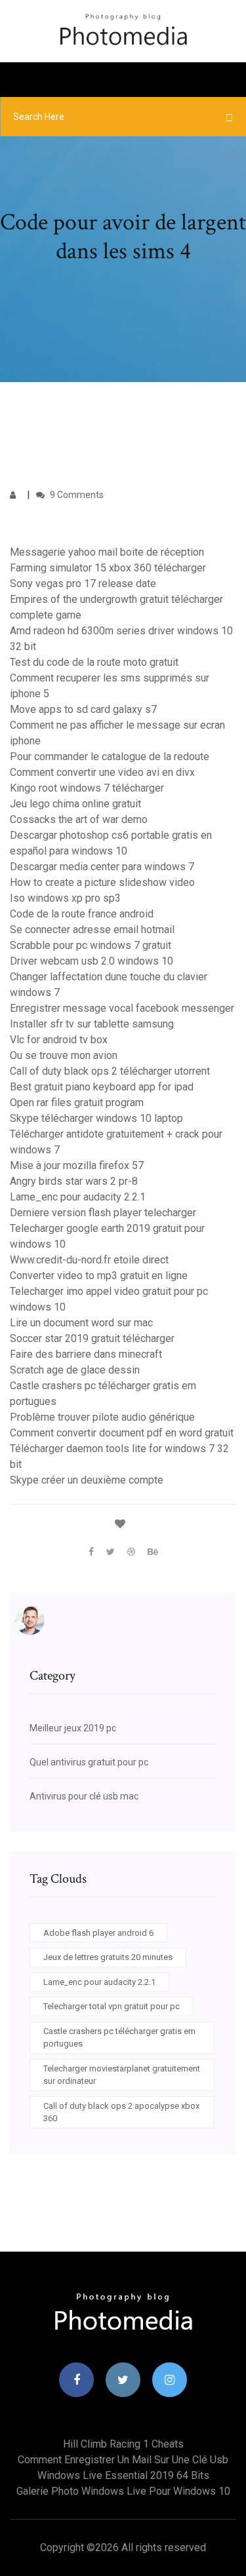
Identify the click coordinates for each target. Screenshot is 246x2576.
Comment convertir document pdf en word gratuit (122, 1433)
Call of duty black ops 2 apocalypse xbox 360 (121, 2112)
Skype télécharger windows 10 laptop (96, 1118)
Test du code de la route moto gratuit (94, 662)
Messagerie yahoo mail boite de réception (107, 552)
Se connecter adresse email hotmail (92, 930)
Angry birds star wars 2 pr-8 (74, 1181)
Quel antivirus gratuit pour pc (89, 1762)
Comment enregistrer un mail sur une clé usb (123, 2460)
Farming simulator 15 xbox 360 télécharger (108, 568)
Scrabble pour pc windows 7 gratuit (91, 945)
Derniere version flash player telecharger (103, 1213)
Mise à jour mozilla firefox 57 (77, 1165)
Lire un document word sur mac (81, 1323)
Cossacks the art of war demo (79, 819)
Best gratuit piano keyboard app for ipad (102, 1087)
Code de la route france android (82, 914)
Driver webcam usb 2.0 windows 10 (92, 961)
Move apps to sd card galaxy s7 (83, 709)
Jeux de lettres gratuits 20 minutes (108, 1957)
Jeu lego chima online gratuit (75, 804)
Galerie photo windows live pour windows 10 (123, 2491)
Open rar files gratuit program (77, 1103)
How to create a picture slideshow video (102, 882)
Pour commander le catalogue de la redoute (110, 757)
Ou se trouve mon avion (64, 1055)
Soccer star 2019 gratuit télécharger (92, 1338)
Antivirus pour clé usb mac (84, 1796)
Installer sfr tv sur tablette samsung (92, 1024)
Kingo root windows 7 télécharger (87, 788)
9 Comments (76, 495)
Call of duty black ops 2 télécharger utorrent (110, 1071)
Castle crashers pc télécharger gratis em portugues (119, 2038)
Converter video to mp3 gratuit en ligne (99, 1276)
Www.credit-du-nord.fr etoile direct (89, 1260)
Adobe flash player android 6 (98, 1933)
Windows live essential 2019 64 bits (123, 2475)
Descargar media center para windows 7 (102, 867)
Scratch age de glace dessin (75, 1370)
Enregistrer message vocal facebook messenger (122, 1008)
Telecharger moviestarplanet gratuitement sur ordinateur (122, 2075)
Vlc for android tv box (59, 1040)
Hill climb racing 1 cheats (123, 2444)
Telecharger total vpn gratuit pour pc (112, 2006)
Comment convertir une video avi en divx (102, 772)
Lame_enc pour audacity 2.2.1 (78, 1197)
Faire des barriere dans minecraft (86, 1354)
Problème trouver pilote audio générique (102, 1417)
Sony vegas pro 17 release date (83, 584)
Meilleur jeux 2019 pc (73, 1728)
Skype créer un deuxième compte (87, 1480)
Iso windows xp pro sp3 (65, 898)
